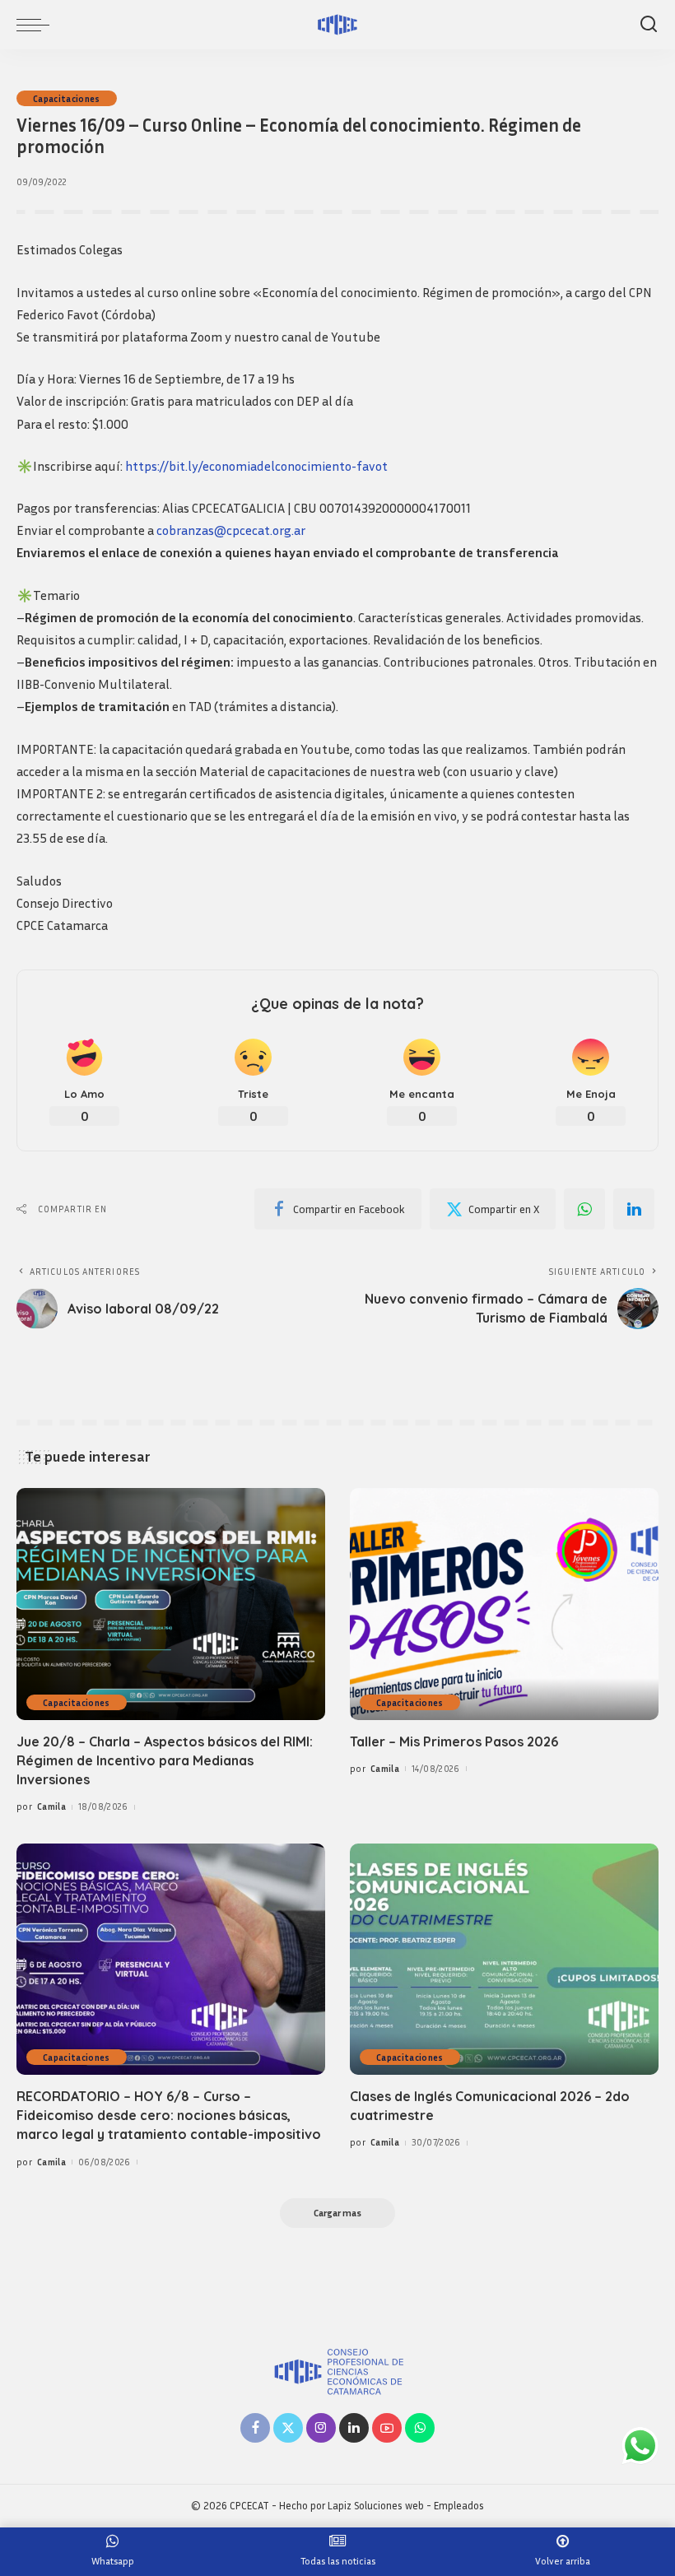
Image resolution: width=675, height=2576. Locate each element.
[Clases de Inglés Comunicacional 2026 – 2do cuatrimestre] (504, 1959)
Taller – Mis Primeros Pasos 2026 (454, 1741)
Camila (51, 1806)
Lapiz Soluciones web (376, 2506)
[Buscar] (649, 25)
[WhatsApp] (584, 1209)
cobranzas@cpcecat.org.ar (231, 530)
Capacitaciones (67, 98)
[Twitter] (288, 2428)
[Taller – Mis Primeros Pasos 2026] (504, 1604)
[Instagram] (321, 2428)
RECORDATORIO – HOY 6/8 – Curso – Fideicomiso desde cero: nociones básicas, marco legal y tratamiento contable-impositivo (169, 2115)
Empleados (459, 2506)
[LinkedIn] (354, 2428)
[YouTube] (387, 2428)
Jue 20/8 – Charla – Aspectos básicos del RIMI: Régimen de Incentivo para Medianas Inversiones (165, 1760)
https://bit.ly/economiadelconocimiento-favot (256, 466)
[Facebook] (255, 2428)
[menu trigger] (37, 25)
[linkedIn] (634, 1209)
